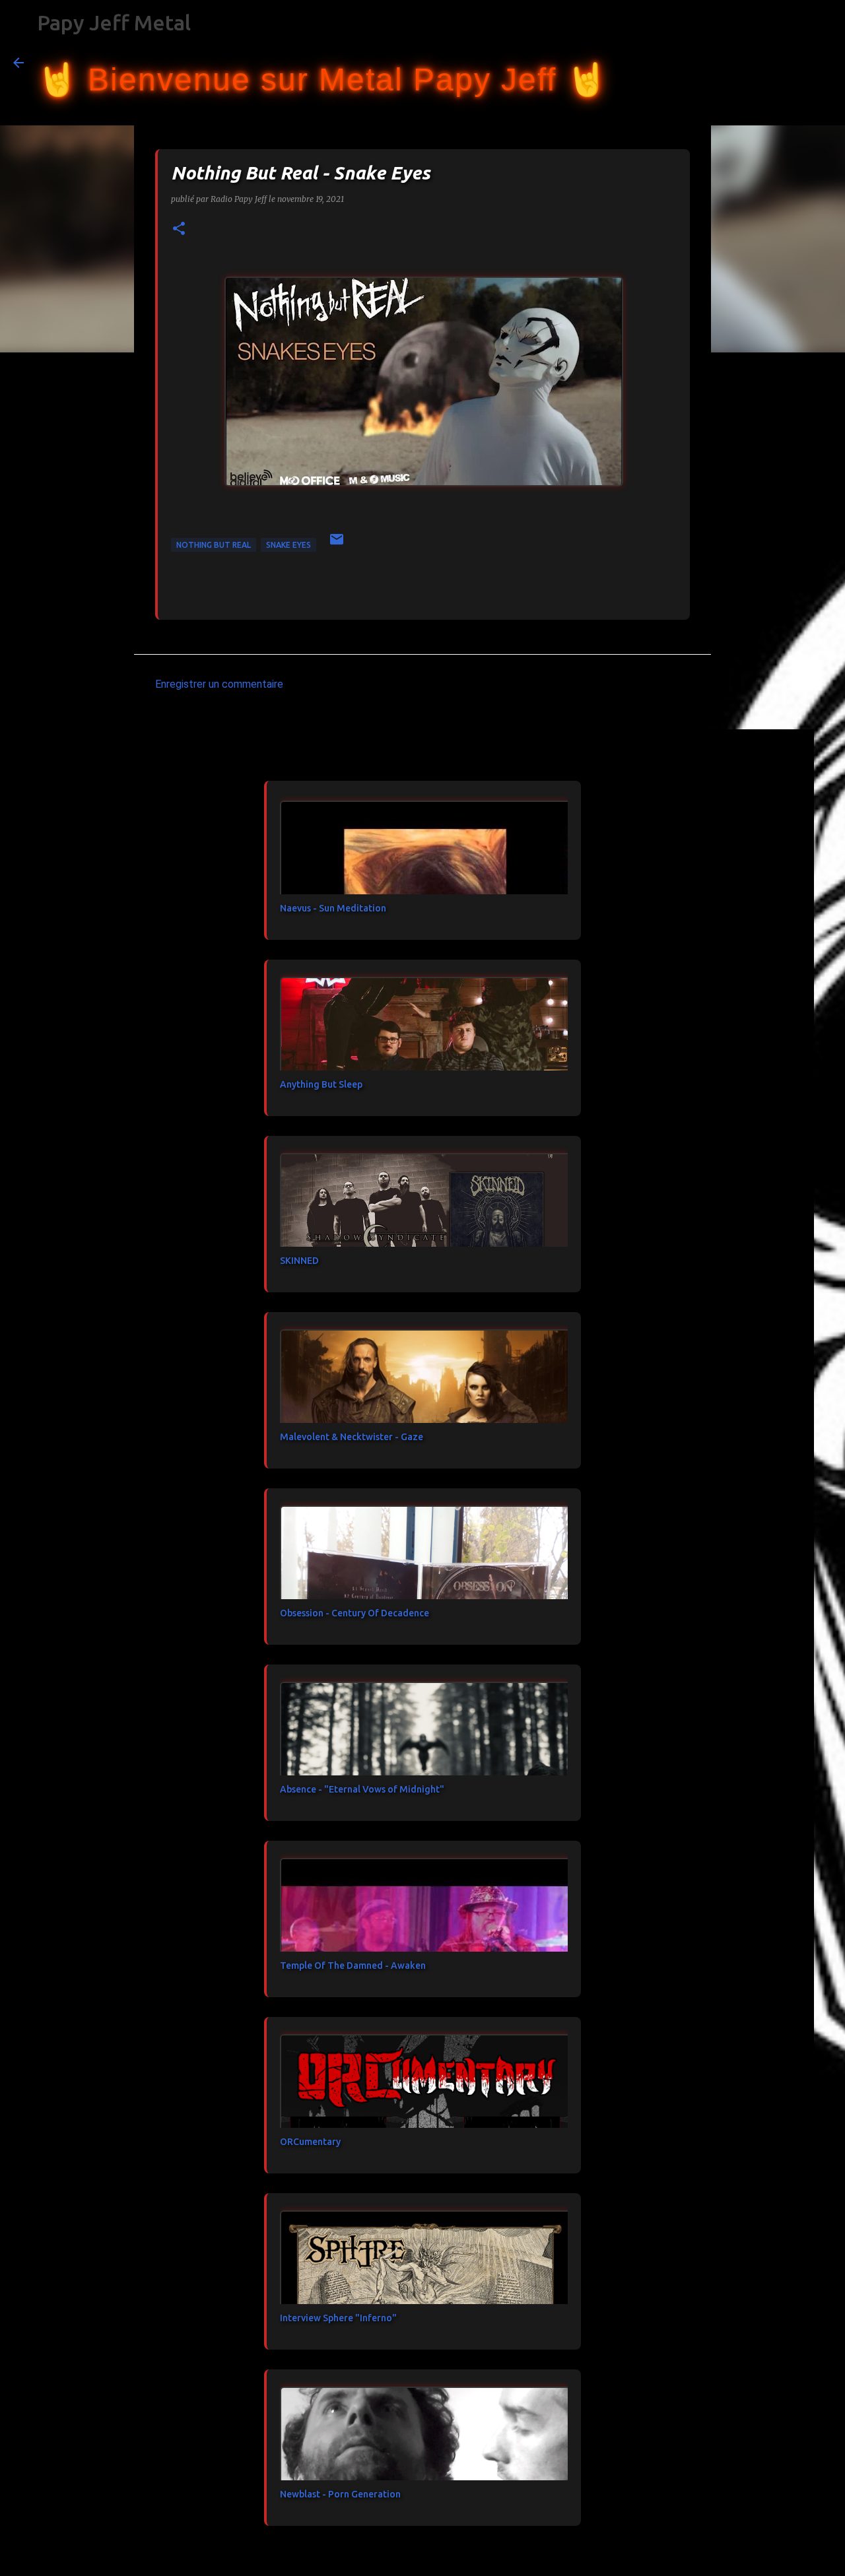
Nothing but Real (214, 545)
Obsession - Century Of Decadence (355, 1613)
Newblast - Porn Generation (340, 2494)
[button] (179, 229)
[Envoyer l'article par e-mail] (337, 544)
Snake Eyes (288, 545)
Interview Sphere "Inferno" (338, 2318)
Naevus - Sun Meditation (333, 908)
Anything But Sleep (321, 1084)
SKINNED (299, 1261)
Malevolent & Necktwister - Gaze (352, 1437)
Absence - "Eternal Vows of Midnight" (362, 1789)
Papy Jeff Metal (114, 22)
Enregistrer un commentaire (219, 684)
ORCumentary (310, 2142)
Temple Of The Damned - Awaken (353, 1965)
